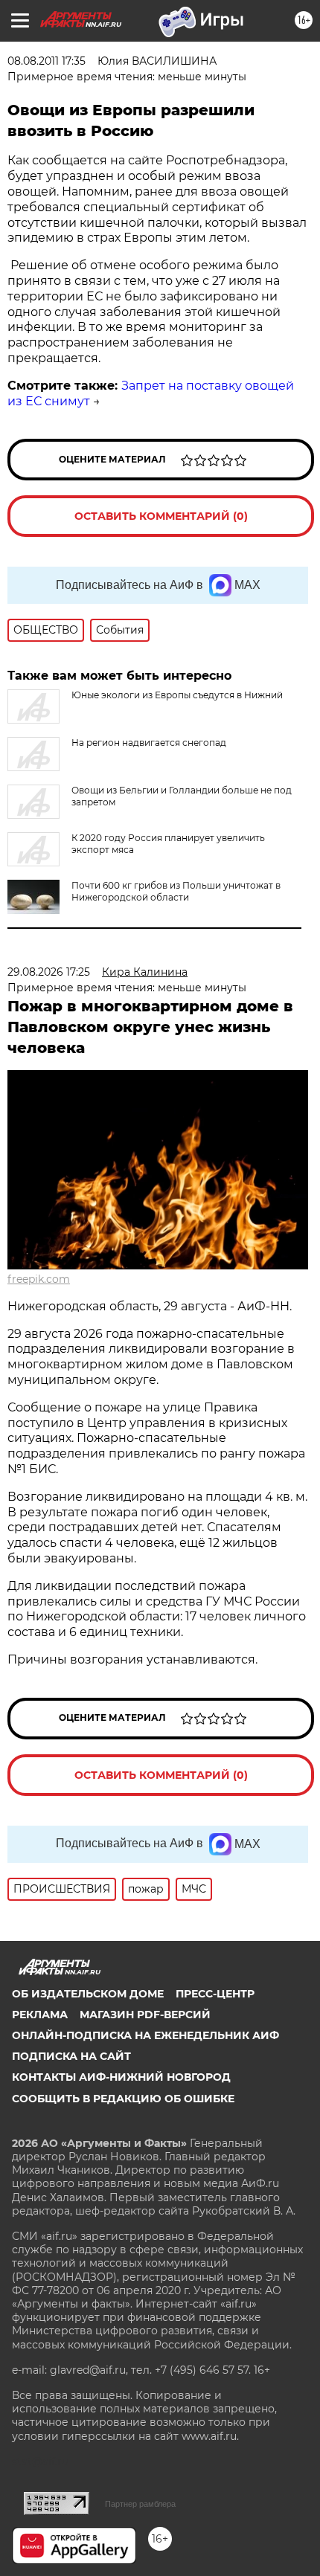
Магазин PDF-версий (145, 2015)
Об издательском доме (88, 1994)
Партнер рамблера (140, 2504)
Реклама (40, 2015)
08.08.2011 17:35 (47, 61)
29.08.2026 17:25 (49, 972)
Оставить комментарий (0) (161, 516)
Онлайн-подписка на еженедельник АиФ (145, 2035)
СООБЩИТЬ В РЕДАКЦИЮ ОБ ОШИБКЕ (123, 2099)
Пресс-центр (215, 1994)
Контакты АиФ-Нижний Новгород (121, 2077)
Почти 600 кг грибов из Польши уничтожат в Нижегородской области (176, 891)
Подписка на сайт (71, 2056)
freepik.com (39, 1279)
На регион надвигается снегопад (149, 743)
